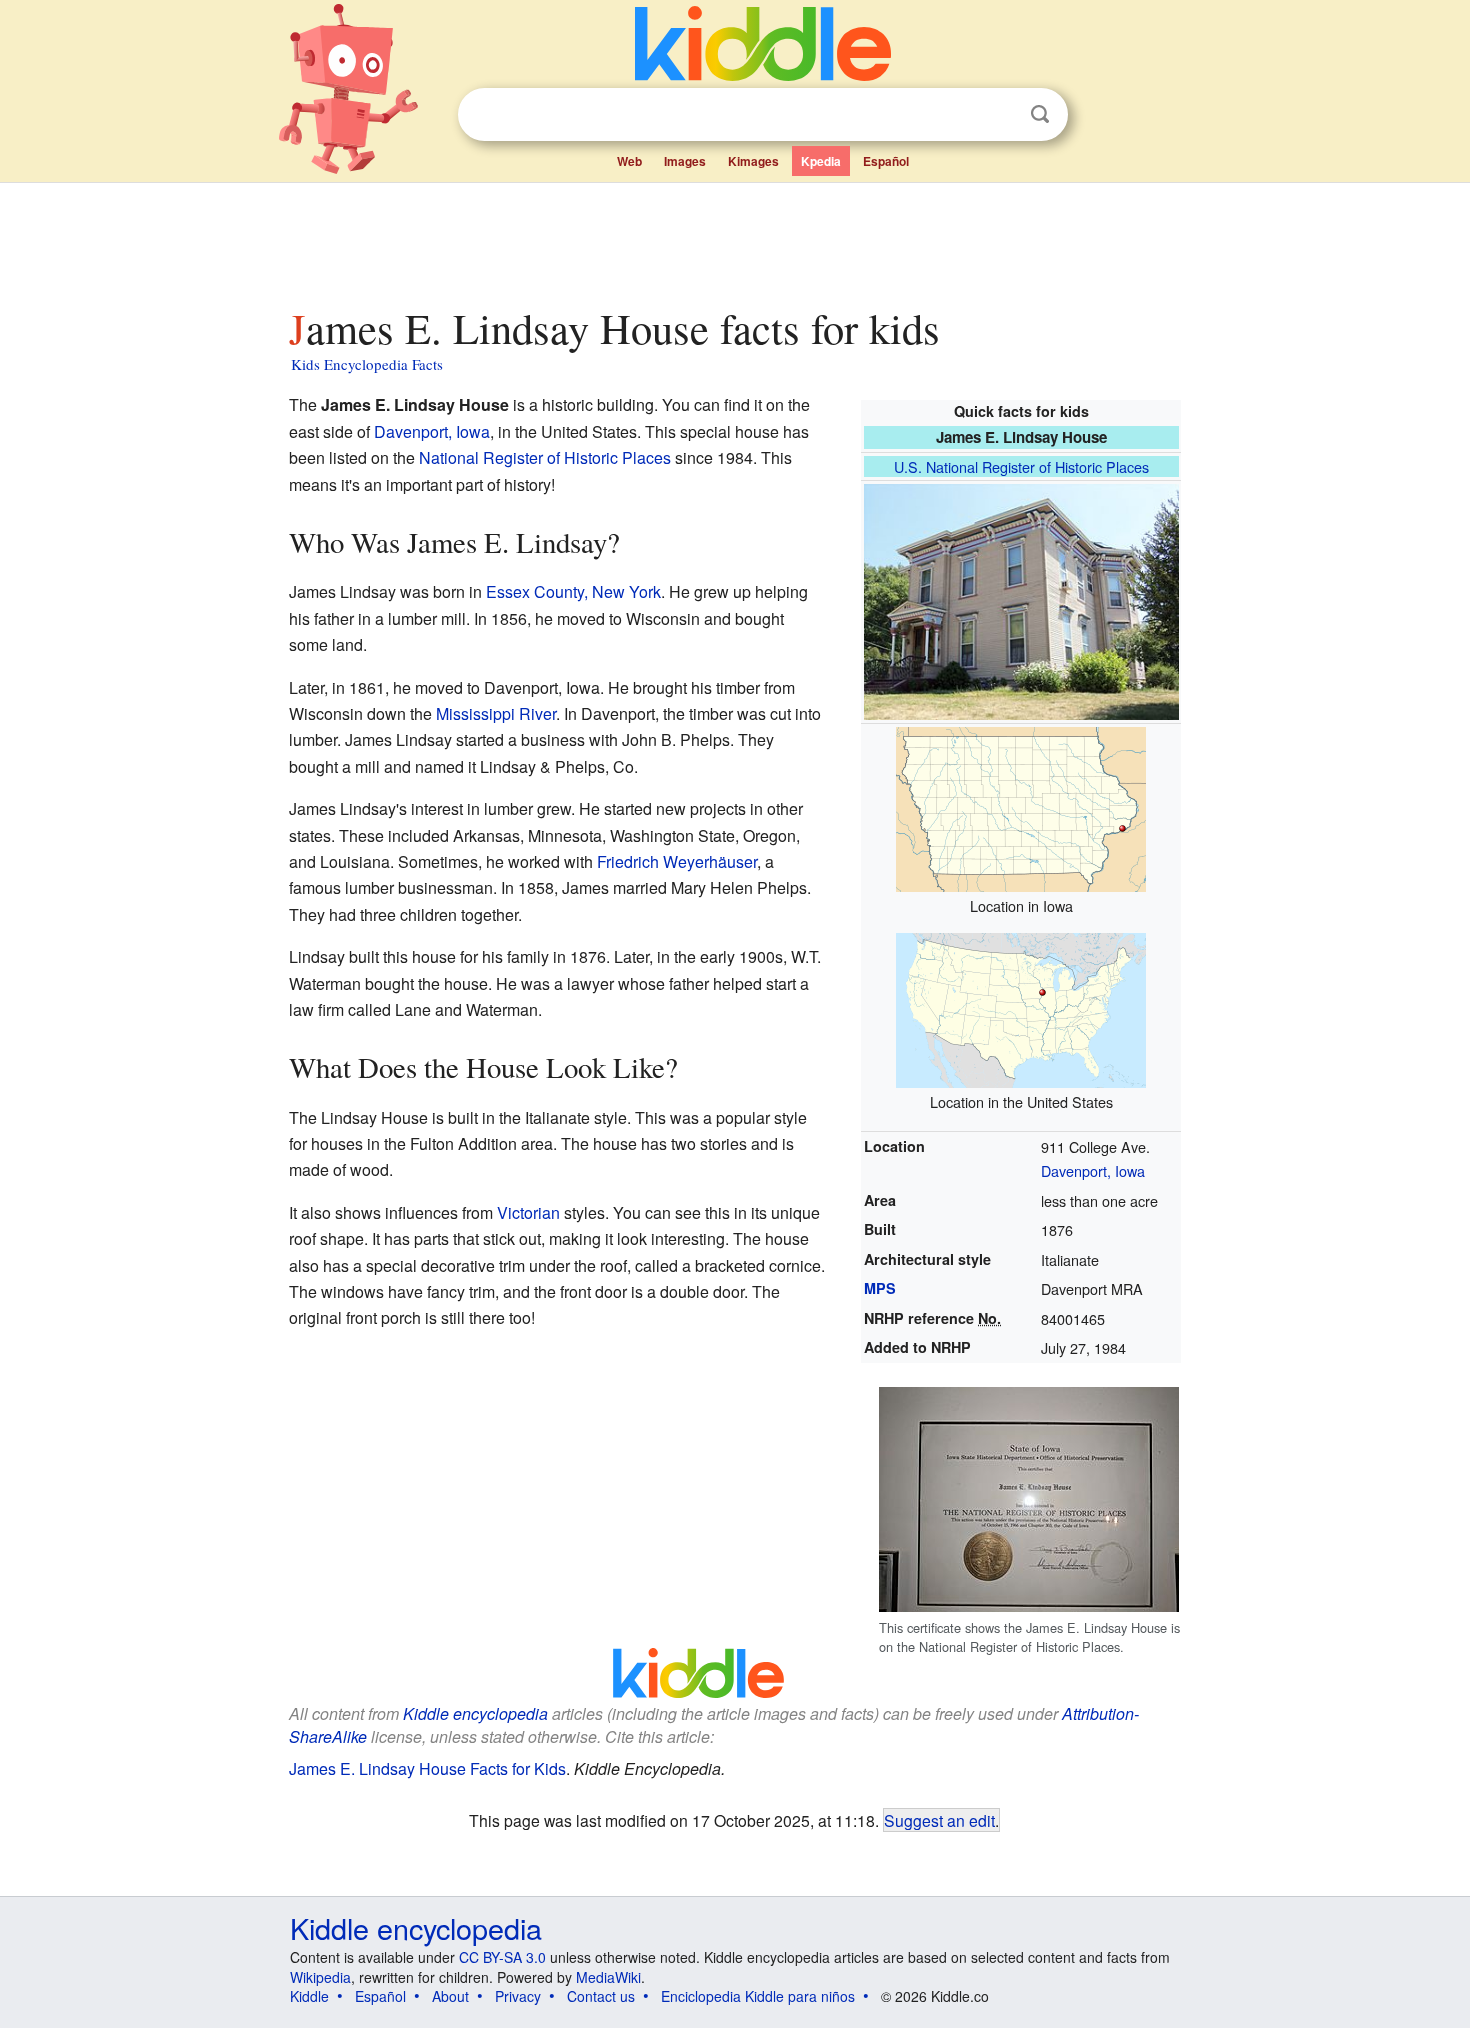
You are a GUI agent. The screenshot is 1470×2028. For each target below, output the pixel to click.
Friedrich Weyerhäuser (677, 861)
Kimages (753, 161)
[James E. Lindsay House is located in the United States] (1021, 1007)
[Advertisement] (734, 239)
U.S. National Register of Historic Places (1021, 466)
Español (886, 161)
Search (1040, 114)
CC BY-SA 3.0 (502, 1957)
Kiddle (309, 1996)
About (450, 1996)
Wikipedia (320, 1977)
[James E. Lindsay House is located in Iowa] (1021, 806)
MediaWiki (608, 1977)
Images (685, 161)
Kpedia (821, 161)
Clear (999, 115)
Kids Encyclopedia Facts (367, 364)
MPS (880, 1288)
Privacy (518, 1996)
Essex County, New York (573, 591)
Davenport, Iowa (1093, 1170)
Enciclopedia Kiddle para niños (758, 1996)
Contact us (601, 1996)
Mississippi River (496, 713)
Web (629, 161)
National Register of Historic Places (545, 457)
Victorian (528, 1212)
